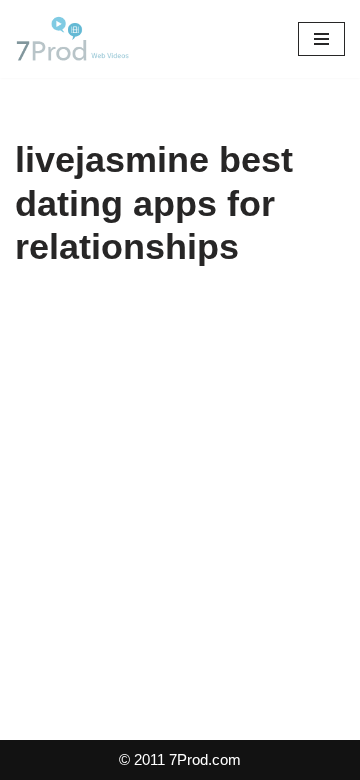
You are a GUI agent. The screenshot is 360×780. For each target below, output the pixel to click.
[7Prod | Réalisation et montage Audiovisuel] (75, 39)
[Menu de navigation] (321, 39)
